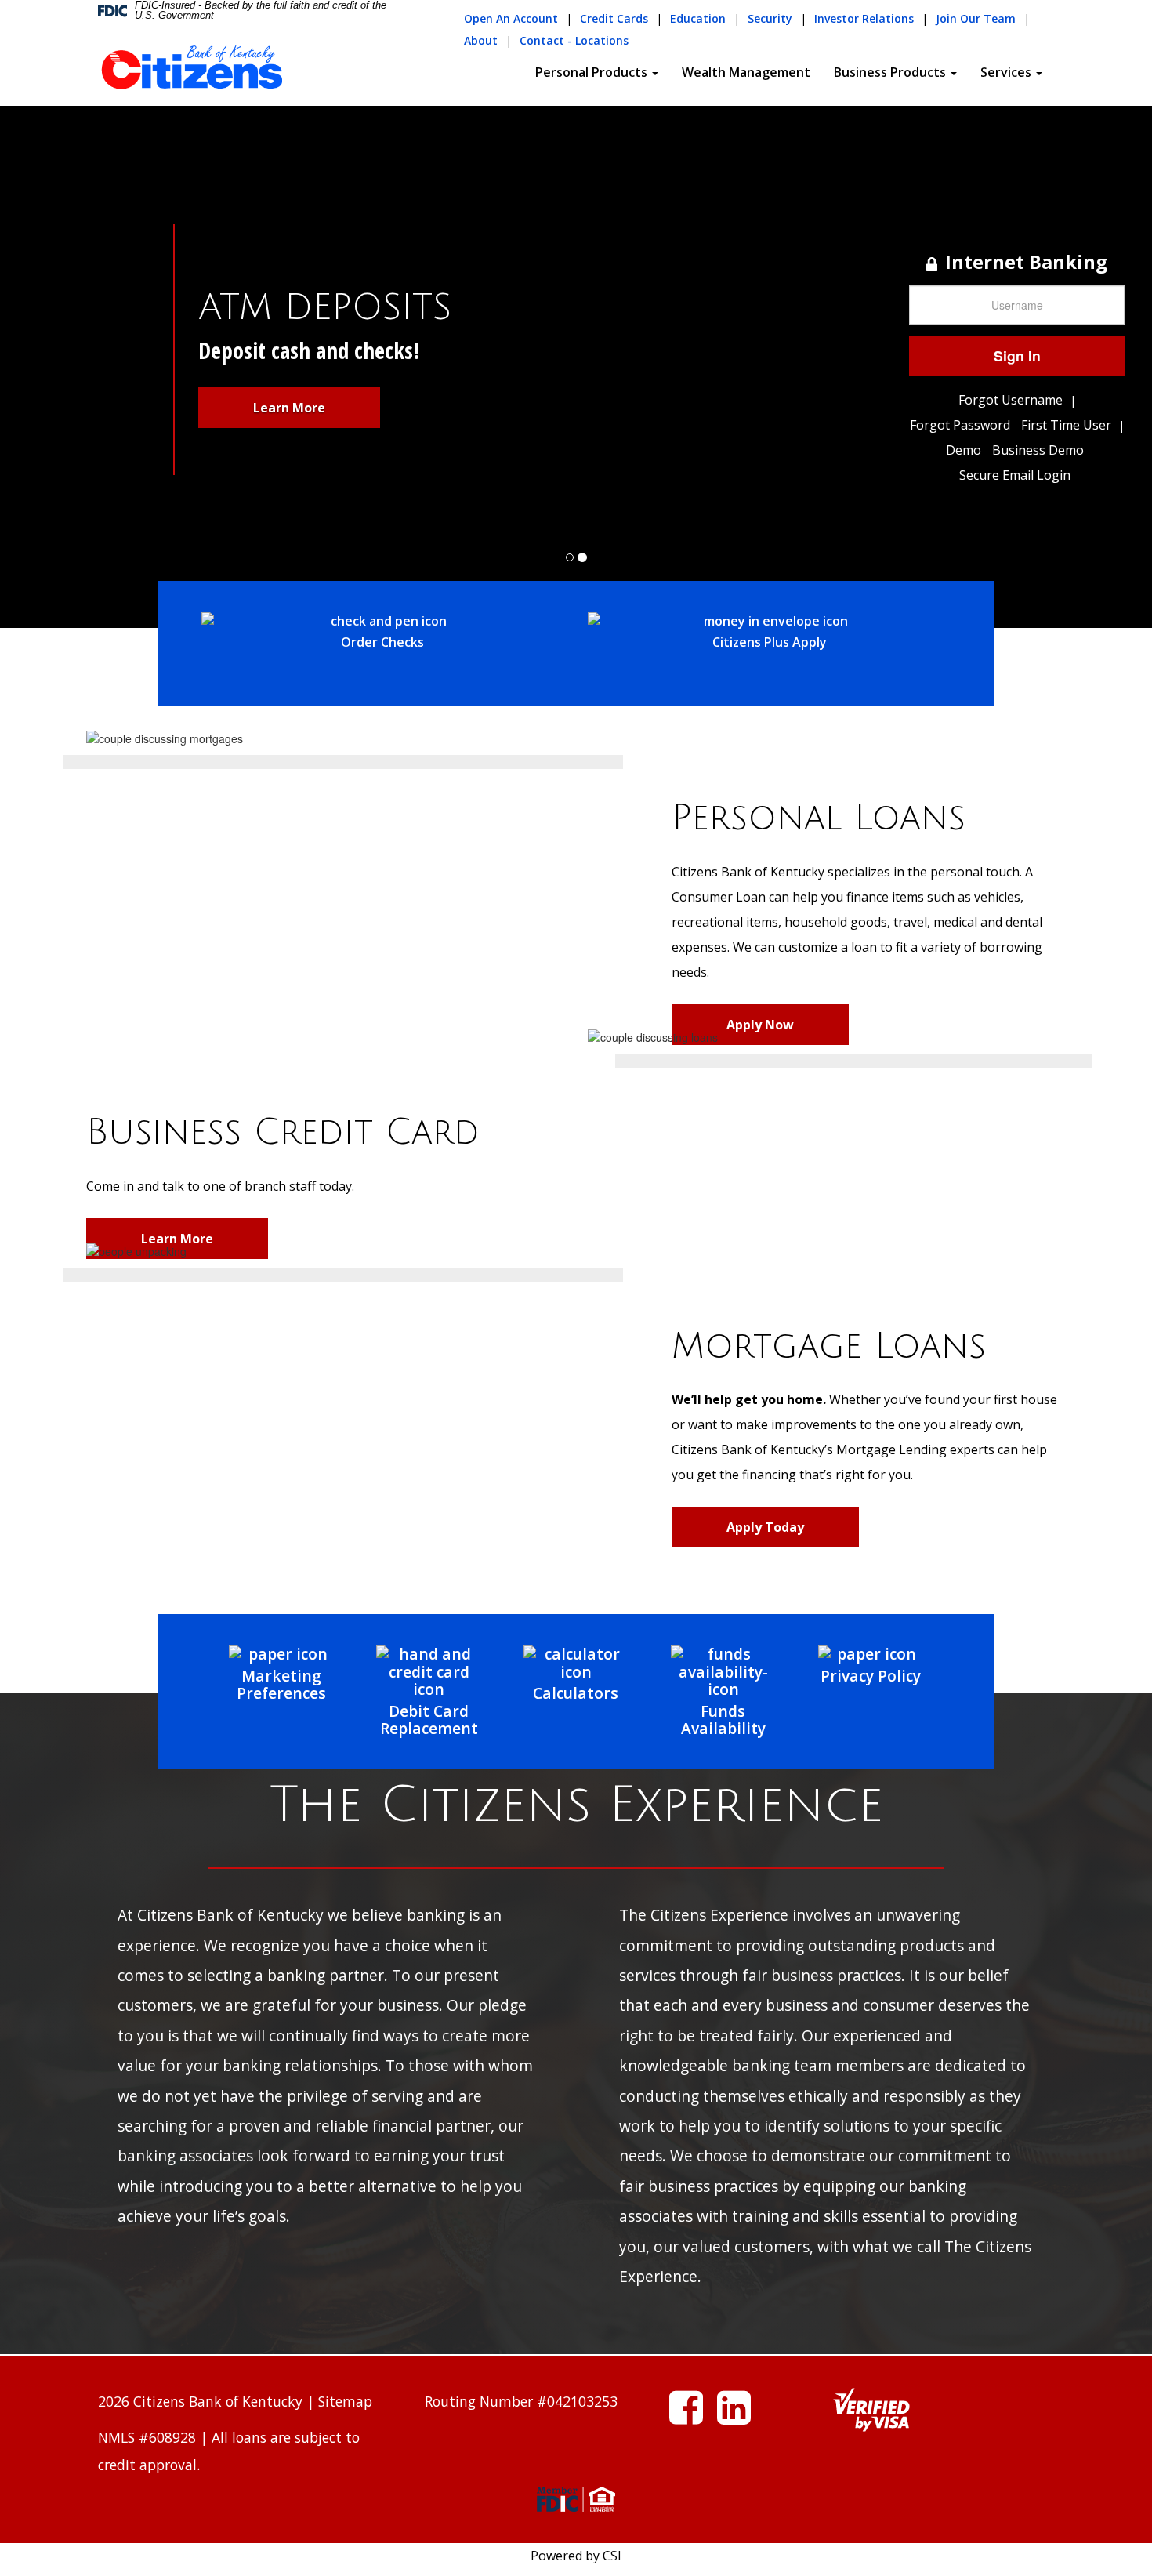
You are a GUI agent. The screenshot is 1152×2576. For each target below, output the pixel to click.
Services (1007, 72)
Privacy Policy (871, 1675)
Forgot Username (1011, 400)
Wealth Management (746, 72)
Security (770, 18)
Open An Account (511, 18)
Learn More (289, 408)
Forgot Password (960, 425)
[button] (87, 314)
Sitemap (345, 2401)
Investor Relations (864, 18)
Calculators (576, 1693)
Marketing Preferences (281, 1684)
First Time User (1066, 425)
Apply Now (760, 1025)
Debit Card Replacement (429, 1720)
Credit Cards (614, 18)
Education (698, 18)
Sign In (1017, 356)
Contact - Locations (574, 40)
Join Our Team (976, 18)
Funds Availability (723, 1720)
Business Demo (1038, 450)
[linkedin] (734, 2416)
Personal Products (593, 72)
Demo (964, 450)
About (481, 40)
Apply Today (765, 1527)
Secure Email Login (1015, 475)
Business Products (891, 72)
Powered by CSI (576, 2556)
